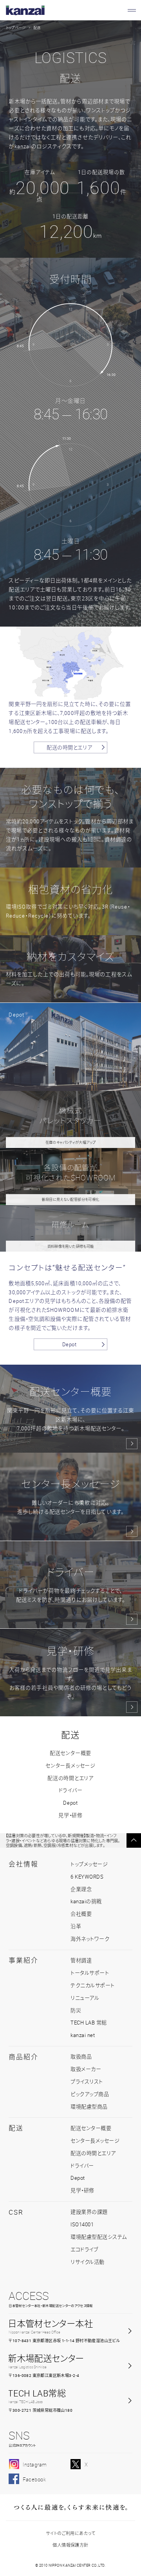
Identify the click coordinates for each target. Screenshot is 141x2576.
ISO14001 (82, 2224)
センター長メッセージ (70, 1766)
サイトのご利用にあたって (70, 2533)
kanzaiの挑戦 (86, 1901)
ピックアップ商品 (90, 2094)
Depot (70, 1344)
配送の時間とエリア (69, 747)
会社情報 (23, 1864)
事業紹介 (23, 1960)
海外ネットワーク (90, 1939)
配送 (70, 1735)
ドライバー (71, 1790)
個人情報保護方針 (70, 2545)
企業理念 (81, 1889)
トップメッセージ (89, 1864)
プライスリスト (87, 2082)
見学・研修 (70, 1815)
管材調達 (81, 1960)
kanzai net (83, 2035)
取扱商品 (81, 2057)
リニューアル (85, 1998)
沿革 (76, 1926)
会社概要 (81, 1914)
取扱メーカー (86, 2069)
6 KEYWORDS (87, 1877)
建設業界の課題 (89, 2212)
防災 (76, 2010)
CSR (16, 2212)
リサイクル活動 (88, 2262)
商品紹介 (23, 2057)
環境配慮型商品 (89, 2107)
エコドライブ (84, 2249)
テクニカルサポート (93, 1985)
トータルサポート (90, 1973)
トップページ (16, 28)
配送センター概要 (70, 1753)
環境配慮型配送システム (99, 2237)
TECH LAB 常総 (89, 2023)
